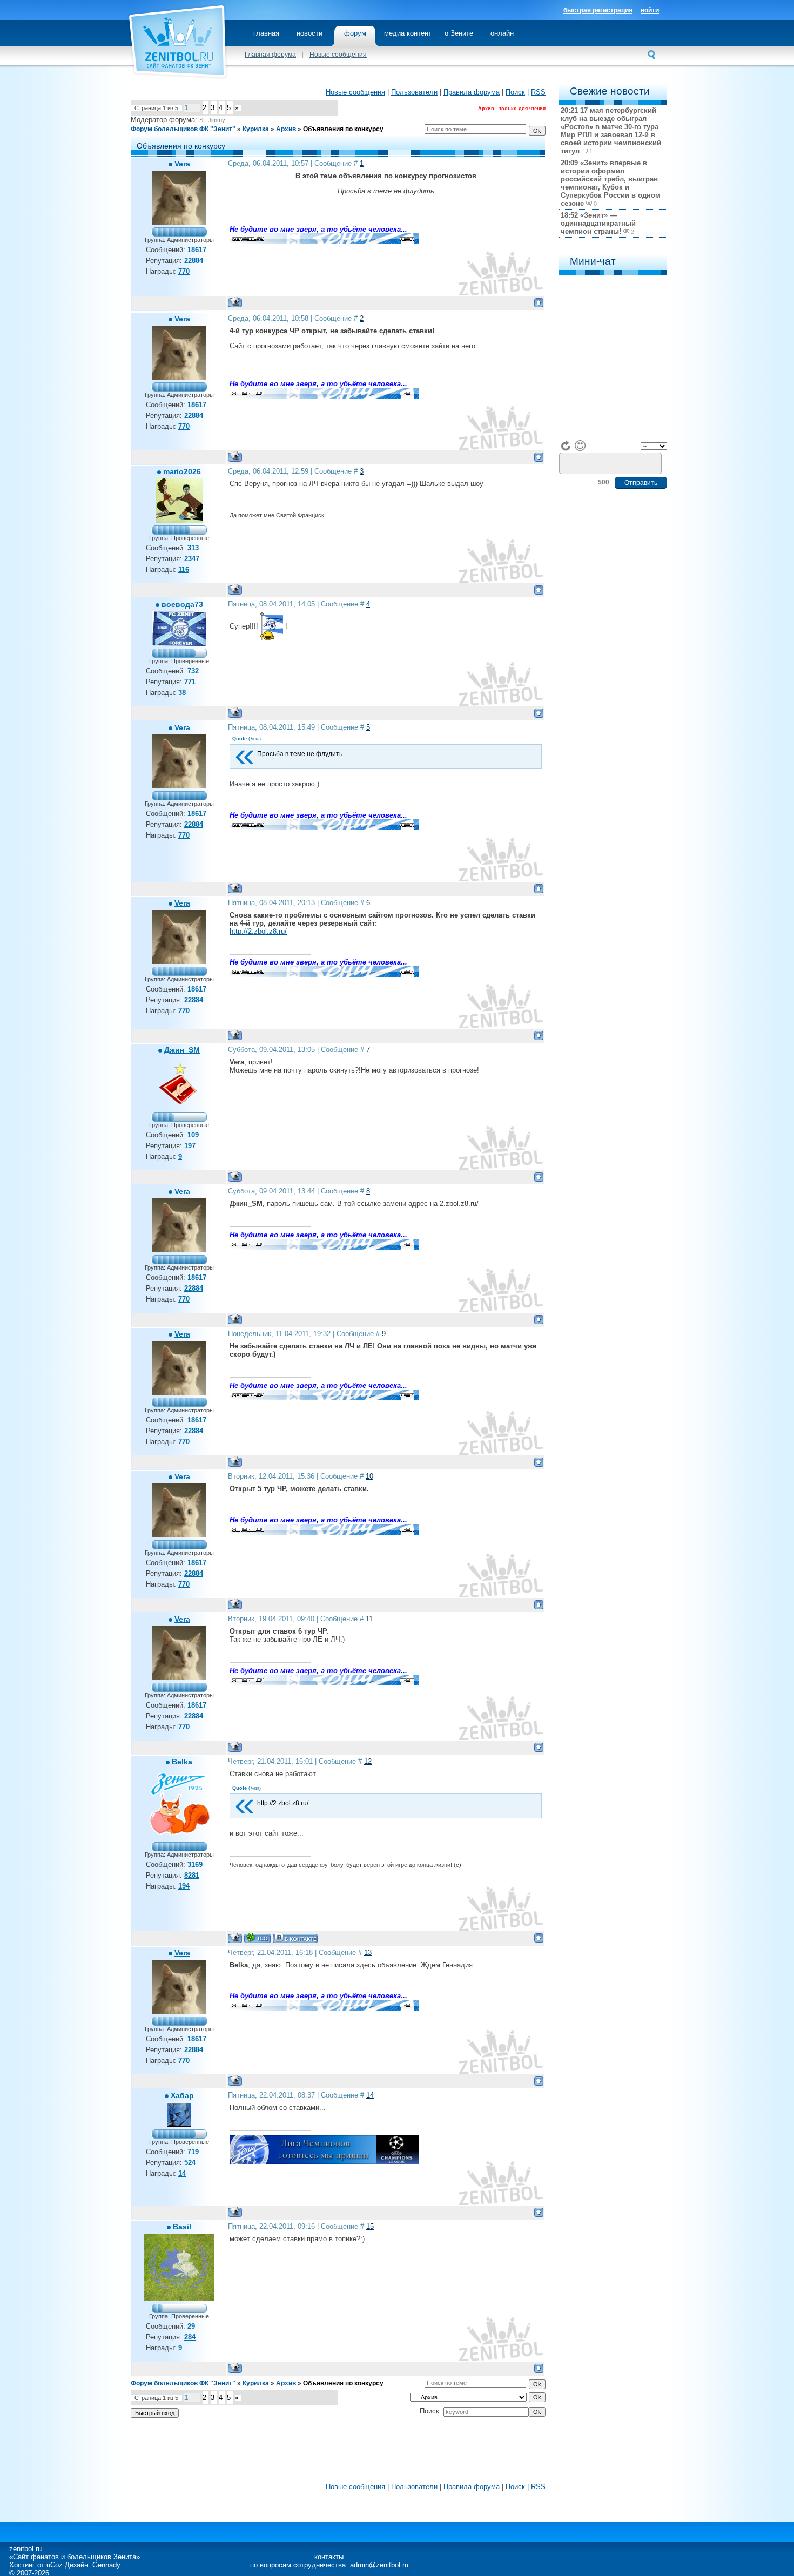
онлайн (502, 33)
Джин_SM (182, 1050)
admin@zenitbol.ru (379, 2565)
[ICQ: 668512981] (257, 1938)
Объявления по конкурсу (343, 129)
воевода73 (182, 604)
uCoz (55, 2565)
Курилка (256, 129)
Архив (286, 129)
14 (370, 2095)
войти (650, 10)
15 (370, 2226)
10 (369, 1476)
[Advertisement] (338, 2453)
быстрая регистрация (598, 10)
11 (369, 1619)
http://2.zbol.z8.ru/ (258, 931)
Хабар (182, 2095)
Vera (182, 164)
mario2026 (182, 471)
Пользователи (414, 92)
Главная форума (270, 55)
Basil (182, 2227)
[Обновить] (566, 446)
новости (309, 33)
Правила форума (472, 92)
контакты (329, 2557)
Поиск (515, 92)
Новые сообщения (338, 55)
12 (368, 1761)
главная (266, 33)
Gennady (106, 2565)
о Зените (459, 33)
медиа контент (408, 33)
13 (368, 1953)
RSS (538, 92)
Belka (182, 1762)
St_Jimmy (212, 120)
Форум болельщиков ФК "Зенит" (183, 129)
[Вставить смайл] (580, 446)
